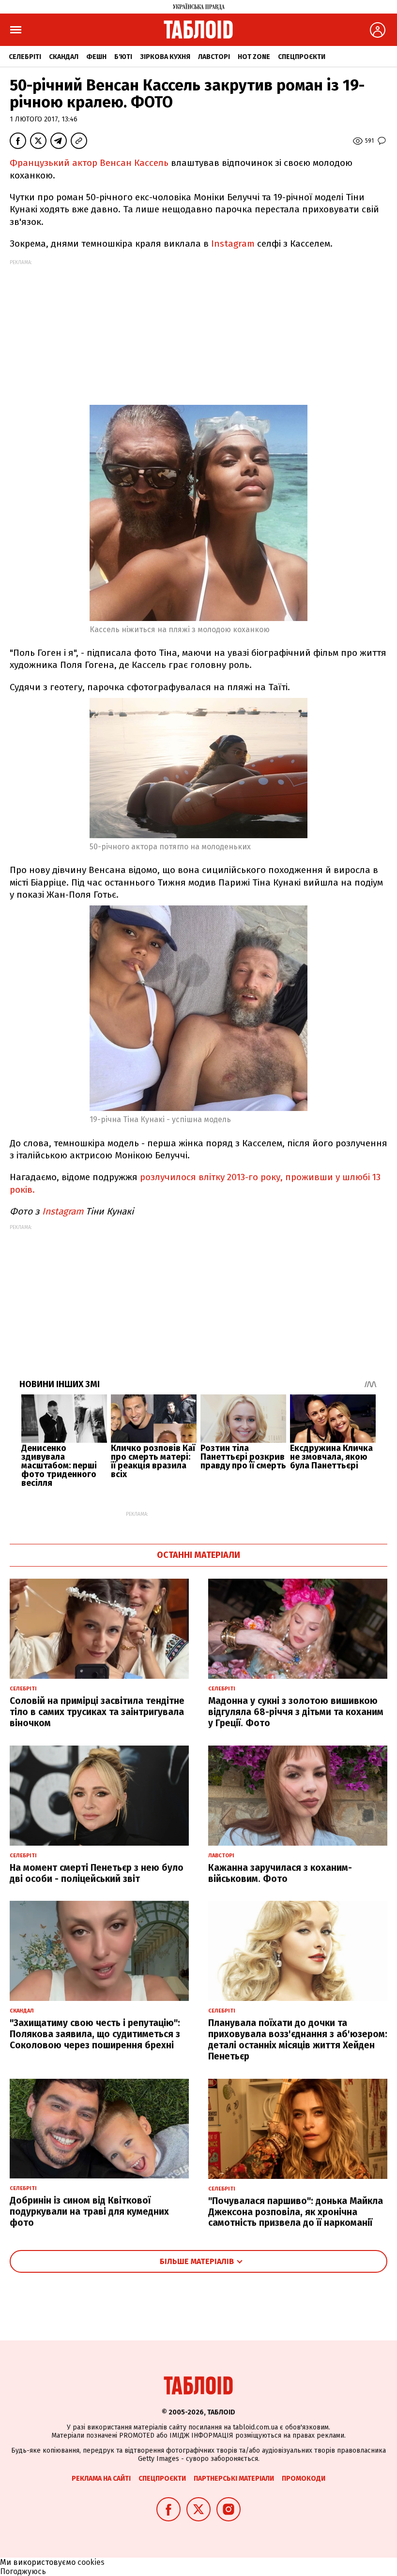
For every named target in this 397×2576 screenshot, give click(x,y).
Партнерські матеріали (234, 2479)
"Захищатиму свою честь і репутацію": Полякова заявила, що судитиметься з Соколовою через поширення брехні (95, 2034)
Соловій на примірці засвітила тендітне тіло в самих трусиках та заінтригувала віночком (97, 1712)
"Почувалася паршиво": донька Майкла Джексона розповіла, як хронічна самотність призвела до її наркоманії (296, 2212)
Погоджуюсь (23, 2571)
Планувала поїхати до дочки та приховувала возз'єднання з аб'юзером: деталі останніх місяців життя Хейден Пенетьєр (298, 2039)
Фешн (96, 57)
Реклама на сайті (101, 2479)
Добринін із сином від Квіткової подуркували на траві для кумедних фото (89, 2212)
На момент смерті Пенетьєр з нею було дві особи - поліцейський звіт (97, 1873)
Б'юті (123, 57)
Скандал (64, 57)
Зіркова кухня (165, 57)
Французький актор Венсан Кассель (90, 163)
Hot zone (254, 57)
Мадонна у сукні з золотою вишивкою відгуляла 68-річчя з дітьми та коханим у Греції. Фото (296, 1712)
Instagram (233, 244)
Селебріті (25, 57)
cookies (91, 2562)
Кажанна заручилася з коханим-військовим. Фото (280, 1873)
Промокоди (304, 2479)
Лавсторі (214, 57)
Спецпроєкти (302, 57)
